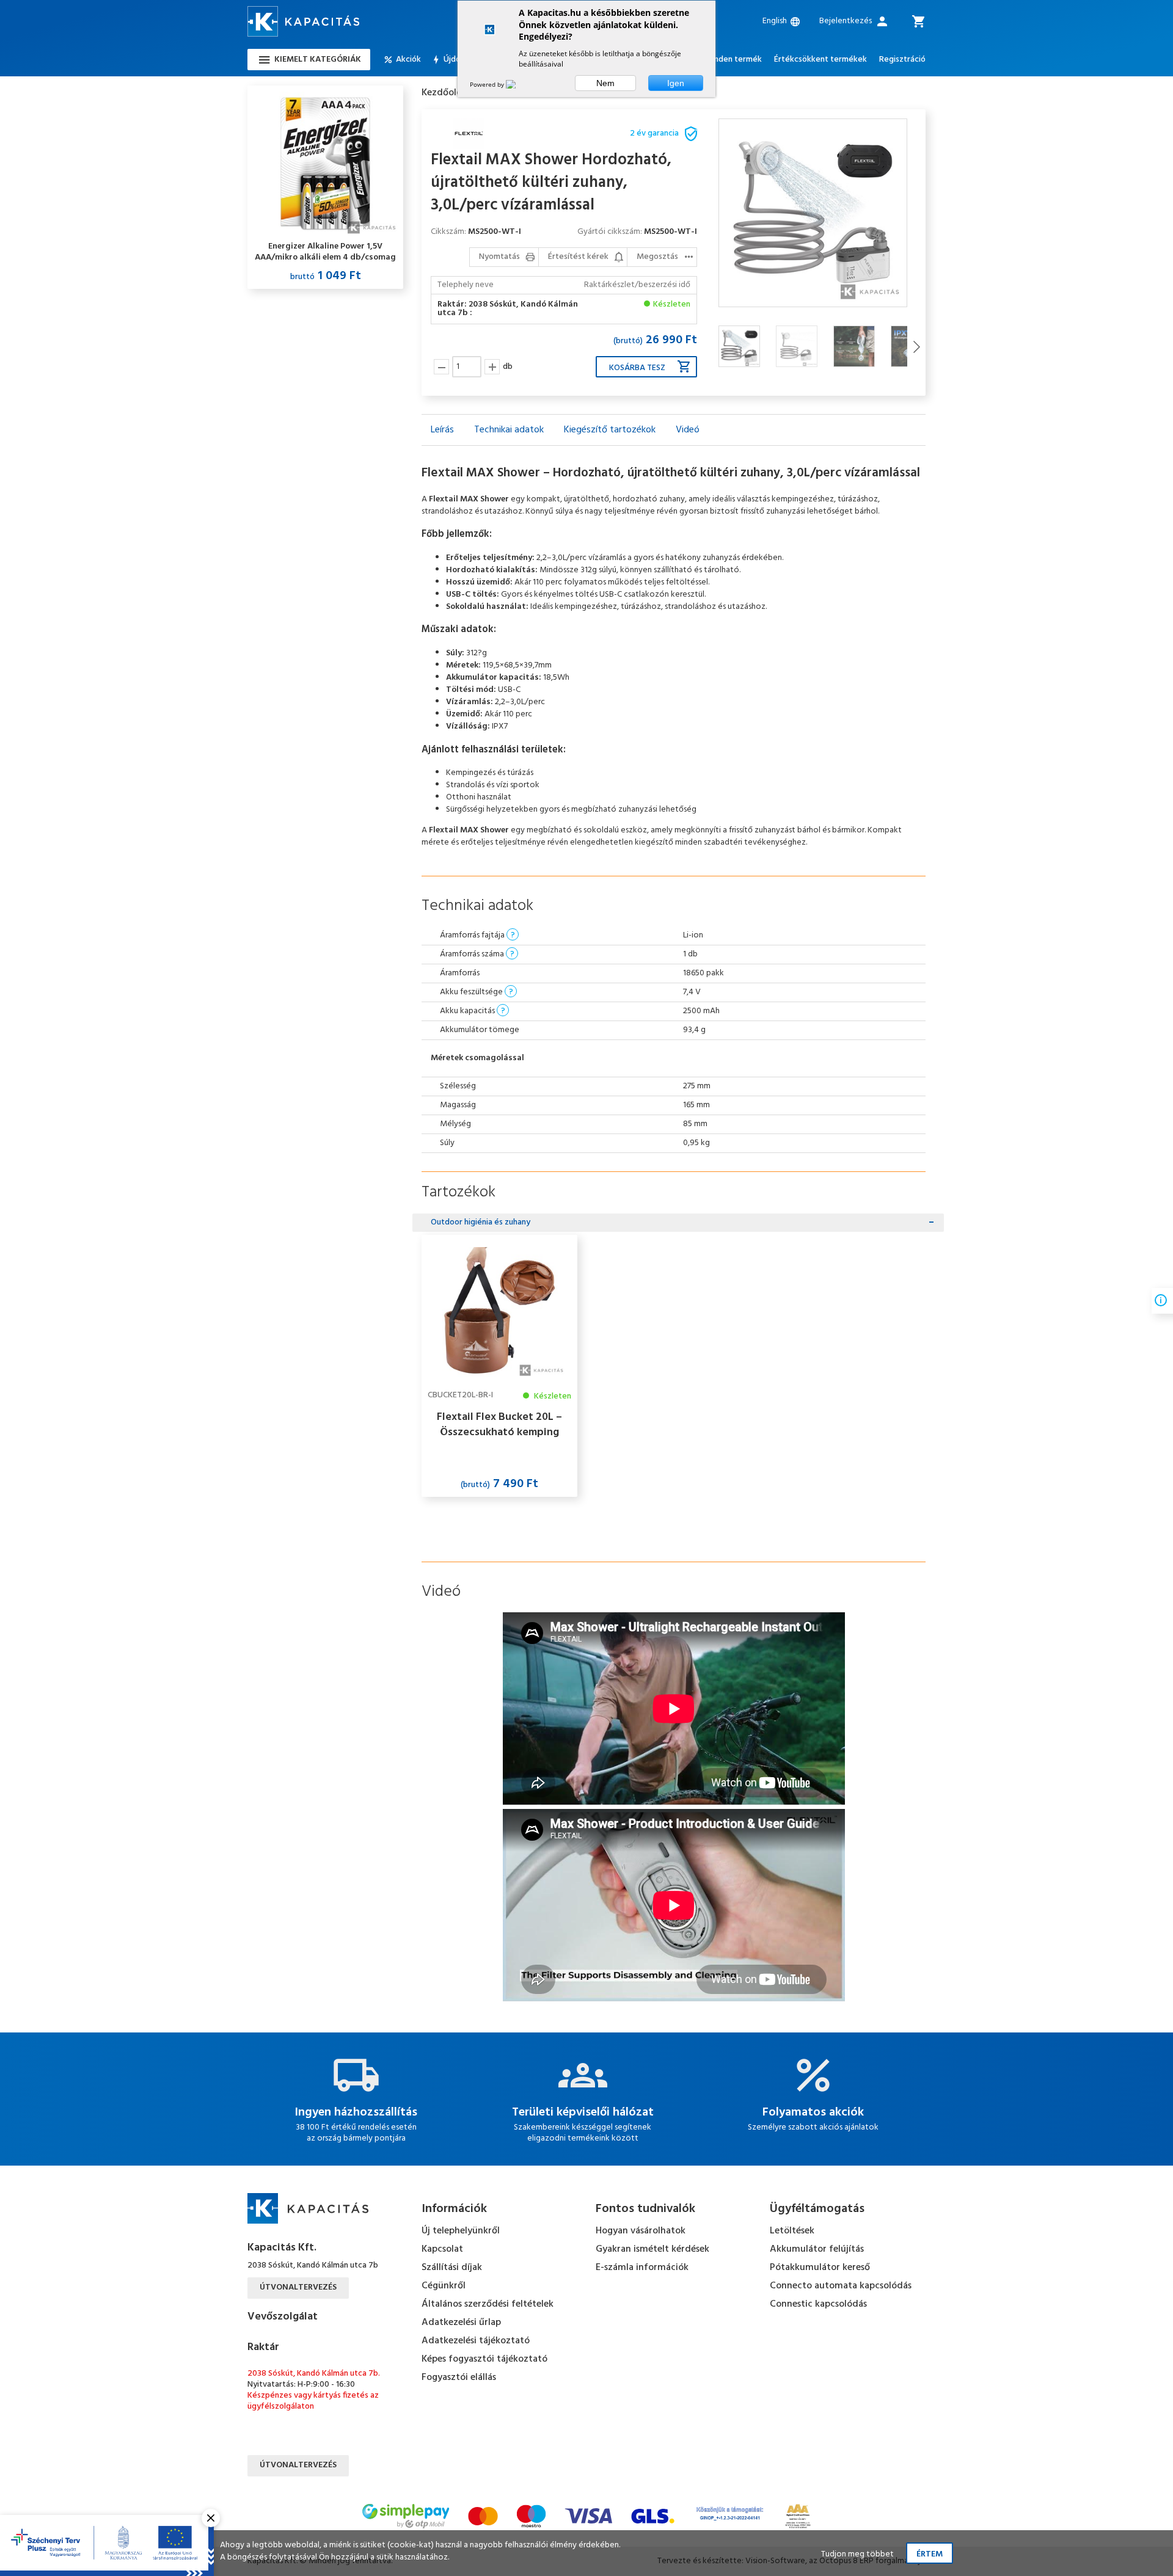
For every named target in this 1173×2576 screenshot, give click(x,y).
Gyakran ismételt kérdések (652, 2249)
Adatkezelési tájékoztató (476, 2341)
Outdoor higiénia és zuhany (481, 1222)
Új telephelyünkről (461, 2231)
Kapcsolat (442, 2249)
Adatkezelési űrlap (461, 2323)
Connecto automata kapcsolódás (841, 2286)
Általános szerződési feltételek (488, 2304)
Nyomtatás (499, 257)
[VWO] (518, 84)
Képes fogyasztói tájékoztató (484, 2359)
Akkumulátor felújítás (817, 2249)
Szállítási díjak (452, 2268)
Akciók (408, 60)
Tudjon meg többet (857, 2554)
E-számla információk (642, 2268)
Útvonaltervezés (298, 2287)
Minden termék (733, 60)
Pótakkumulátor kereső (820, 2268)
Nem (605, 83)
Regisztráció (902, 60)
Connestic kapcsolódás (818, 2304)
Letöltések (792, 2231)
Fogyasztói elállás (459, 2378)
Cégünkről (444, 2286)
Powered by (488, 84)
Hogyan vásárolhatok (641, 2231)
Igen (676, 83)
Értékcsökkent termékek (820, 60)
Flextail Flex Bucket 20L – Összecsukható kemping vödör (499, 1425)
